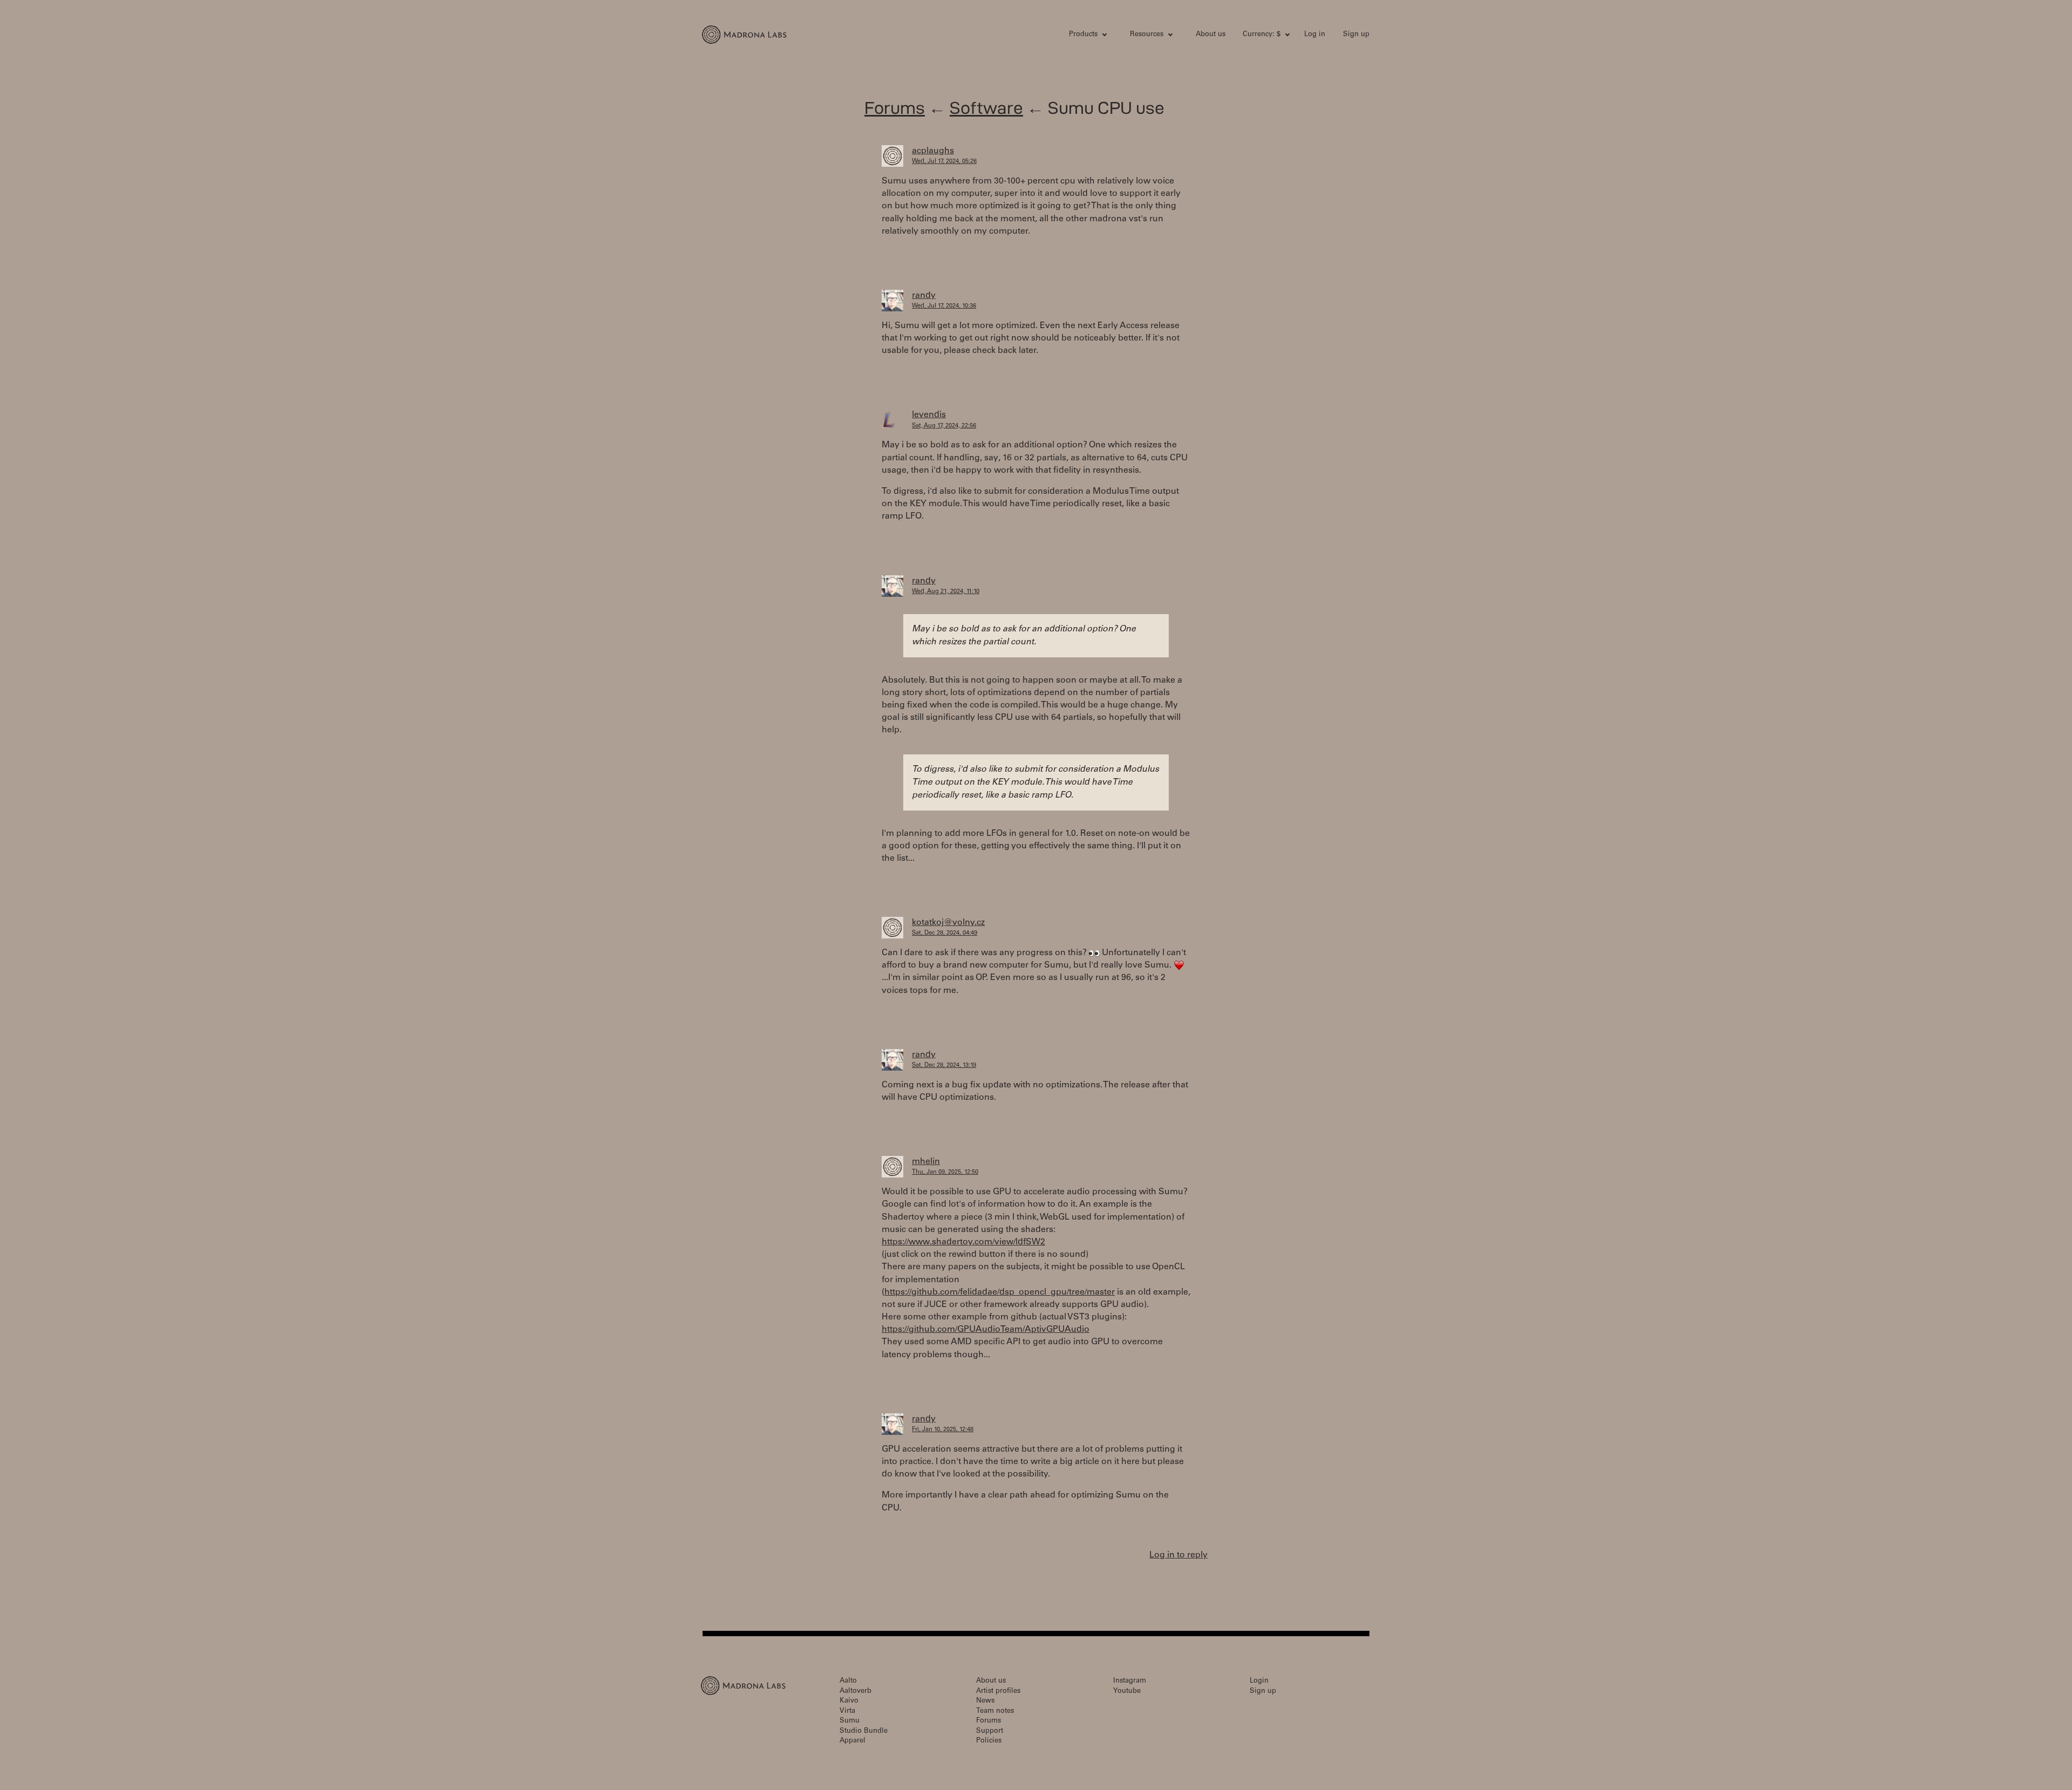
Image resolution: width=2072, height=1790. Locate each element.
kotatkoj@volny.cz (948, 923)
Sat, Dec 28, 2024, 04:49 (945, 933)
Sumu (850, 1721)
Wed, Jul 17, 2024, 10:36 (944, 306)
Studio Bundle (864, 1731)
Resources (1147, 35)
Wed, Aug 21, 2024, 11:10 (946, 592)
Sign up (1356, 35)
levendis (929, 415)
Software (986, 108)
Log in (1315, 35)
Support (990, 1731)
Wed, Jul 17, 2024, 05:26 (944, 162)
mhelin (926, 1162)
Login (1259, 1681)
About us (1211, 35)
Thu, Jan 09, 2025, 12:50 (945, 1172)
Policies (989, 1741)
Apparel (853, 1741)
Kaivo (849, 1701)
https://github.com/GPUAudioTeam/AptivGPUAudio (986, 1330)
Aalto (848, 1681)
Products (1083, 35)
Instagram (1130, 1681)
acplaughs (933, 151)
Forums (895, 108)
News (985, 1701)
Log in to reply (1178, 1555)
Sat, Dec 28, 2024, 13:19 (944, 1066)
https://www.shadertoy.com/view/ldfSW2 (963, 1242)
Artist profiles (998, 1692)
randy (924, 296)
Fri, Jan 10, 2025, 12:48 (943, 1430)
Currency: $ (1262, 35)
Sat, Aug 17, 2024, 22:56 (944, 426)
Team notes (995, 1711)
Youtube (1127, 1692)
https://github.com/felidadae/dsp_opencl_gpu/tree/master (1000, 1292)
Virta (847, 1711)
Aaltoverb (856, 1692)
